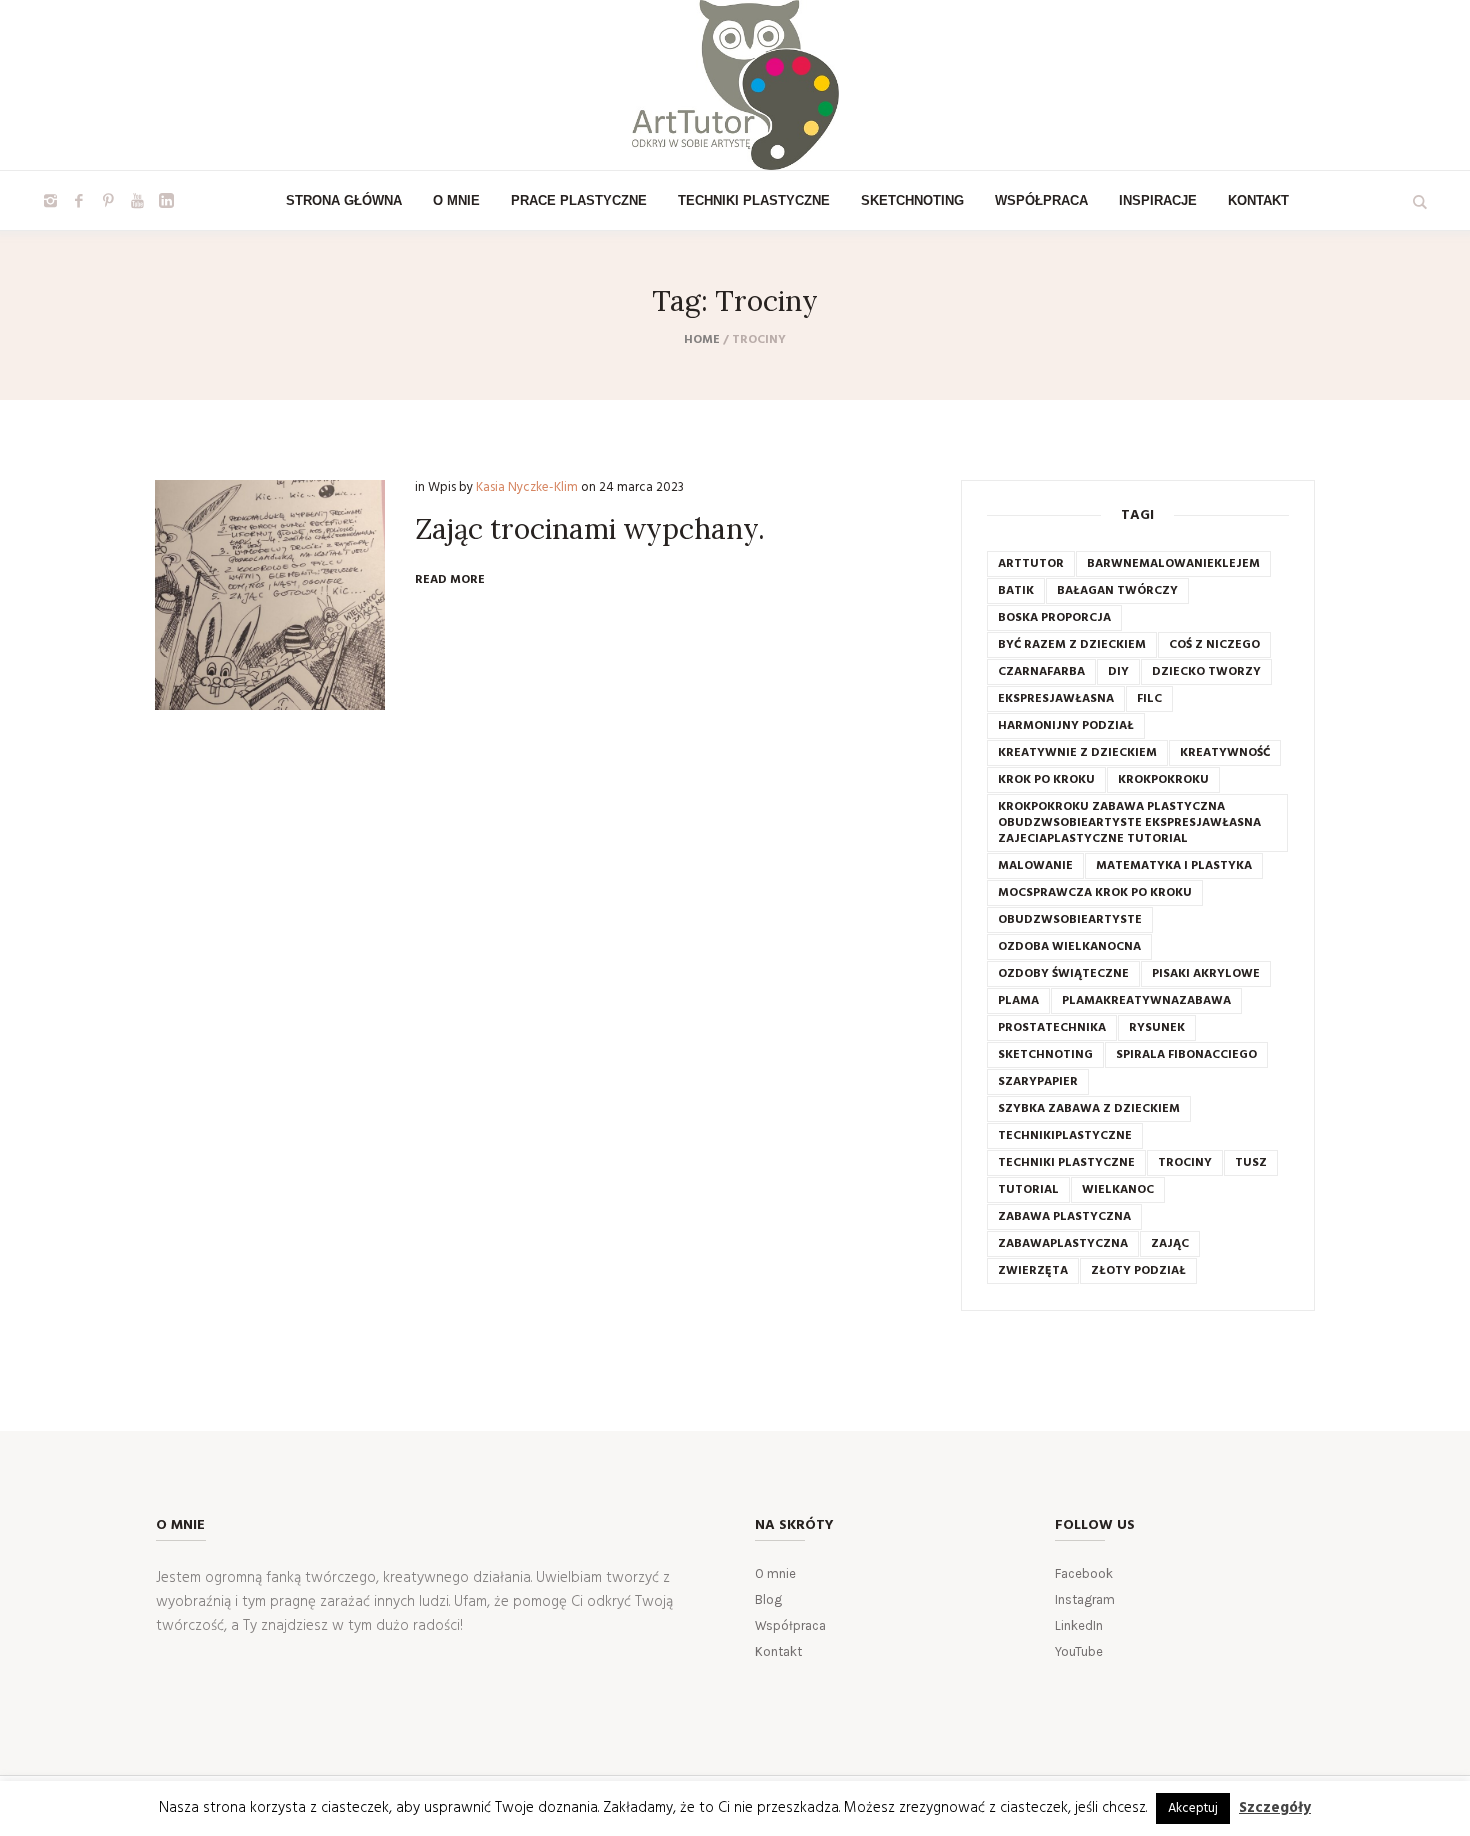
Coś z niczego (1214, 645)
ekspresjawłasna (1056, 699)
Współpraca (790, 1625)
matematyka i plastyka (1174, 866)
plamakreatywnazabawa (1146, 1001)
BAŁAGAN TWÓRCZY (1117, 591)
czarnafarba (1041, 672)
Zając (1170, 1244)
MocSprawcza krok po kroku (1095, 893)
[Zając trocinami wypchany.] (270, 595)
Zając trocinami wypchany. (590, 529)
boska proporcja (1054, 618)
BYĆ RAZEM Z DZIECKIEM (1072, 645)
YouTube (1079, 1651)
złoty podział (1138, 1271)
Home (702, 340)
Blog (768, 1599)
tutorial (1028, 1190)
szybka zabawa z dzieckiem (1089, 1109)
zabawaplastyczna (1063, 1244)
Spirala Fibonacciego (1186, 1055)
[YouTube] (137, 201)
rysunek (1157, 1028)
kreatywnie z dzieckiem (1077, 753)
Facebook (1084, 1573)
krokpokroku (1163, 780)
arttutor (1031, 564)
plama (1018, 1001)
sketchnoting (1045, 1055)
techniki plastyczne (1066, 1163)
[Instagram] (50, 201)
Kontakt (778, 1651)
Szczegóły (1275, 1808)
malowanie (1035, 866)
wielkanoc (1118, 1190)
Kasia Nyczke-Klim (527, 487)
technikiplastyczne (1065, 1136)
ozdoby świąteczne (1063, 974)
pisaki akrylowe (1206, 974)
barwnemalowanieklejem (1173, 564)
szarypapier (1038, 1082)
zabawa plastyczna (1064, 1217)
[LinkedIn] (166, 201)
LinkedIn (1079, 1625)
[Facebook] (79, 201)
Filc (1149, 699)
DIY (1118, 672)
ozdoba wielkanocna (1069, 947)
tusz (1251, 1163)
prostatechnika (1052, 1028)
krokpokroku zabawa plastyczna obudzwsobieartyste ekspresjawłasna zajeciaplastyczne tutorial (1129, 823)
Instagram (1085, 1599)
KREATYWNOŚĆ (1225, 753)
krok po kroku (1046, 780)
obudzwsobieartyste (1070, 920)
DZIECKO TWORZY (1206, 672)
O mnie (775, 1573)
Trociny (1185, 1163)
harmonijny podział (1066, 726)
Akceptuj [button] (1193, 1808)
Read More (450, 580)
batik (1016, 591)
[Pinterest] (108, 201)
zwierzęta (1033, 1271)
